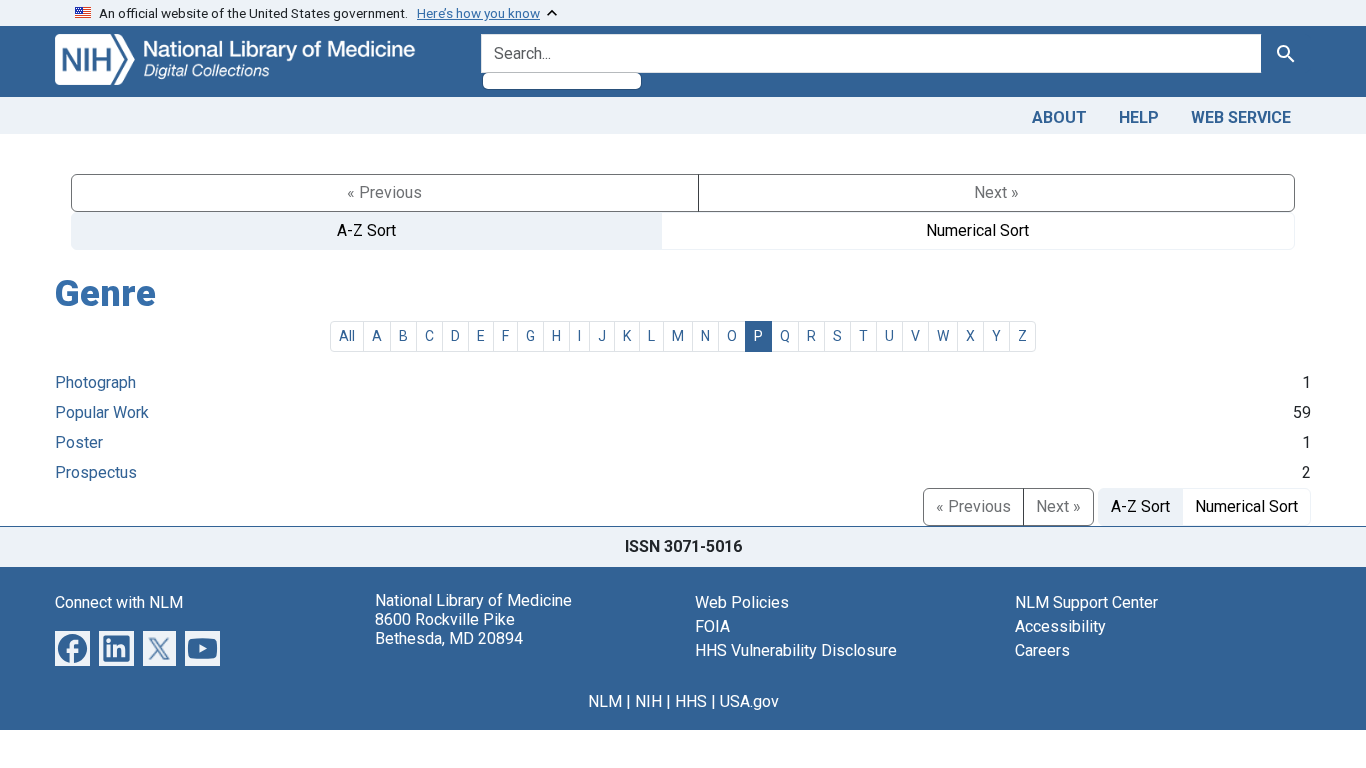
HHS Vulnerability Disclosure (796, 650)
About (1059, 117)
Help (1139, 117)
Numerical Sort (977, 230)
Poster (79, 442)
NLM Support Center (1086, 602)
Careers (1042, 650)
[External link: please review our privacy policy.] (72, 646)
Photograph (95, 382)
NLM (605, 701)
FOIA (712, 626)
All (347, 336)
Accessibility (1060, 626)
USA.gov (749, 701)
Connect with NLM (119, 602)
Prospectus (96, 472)
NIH (648, 701)
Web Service (1241, 117)
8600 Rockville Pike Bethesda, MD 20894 (449, 629)
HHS (691, 701)
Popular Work (102, 412)
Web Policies (742, 602)
